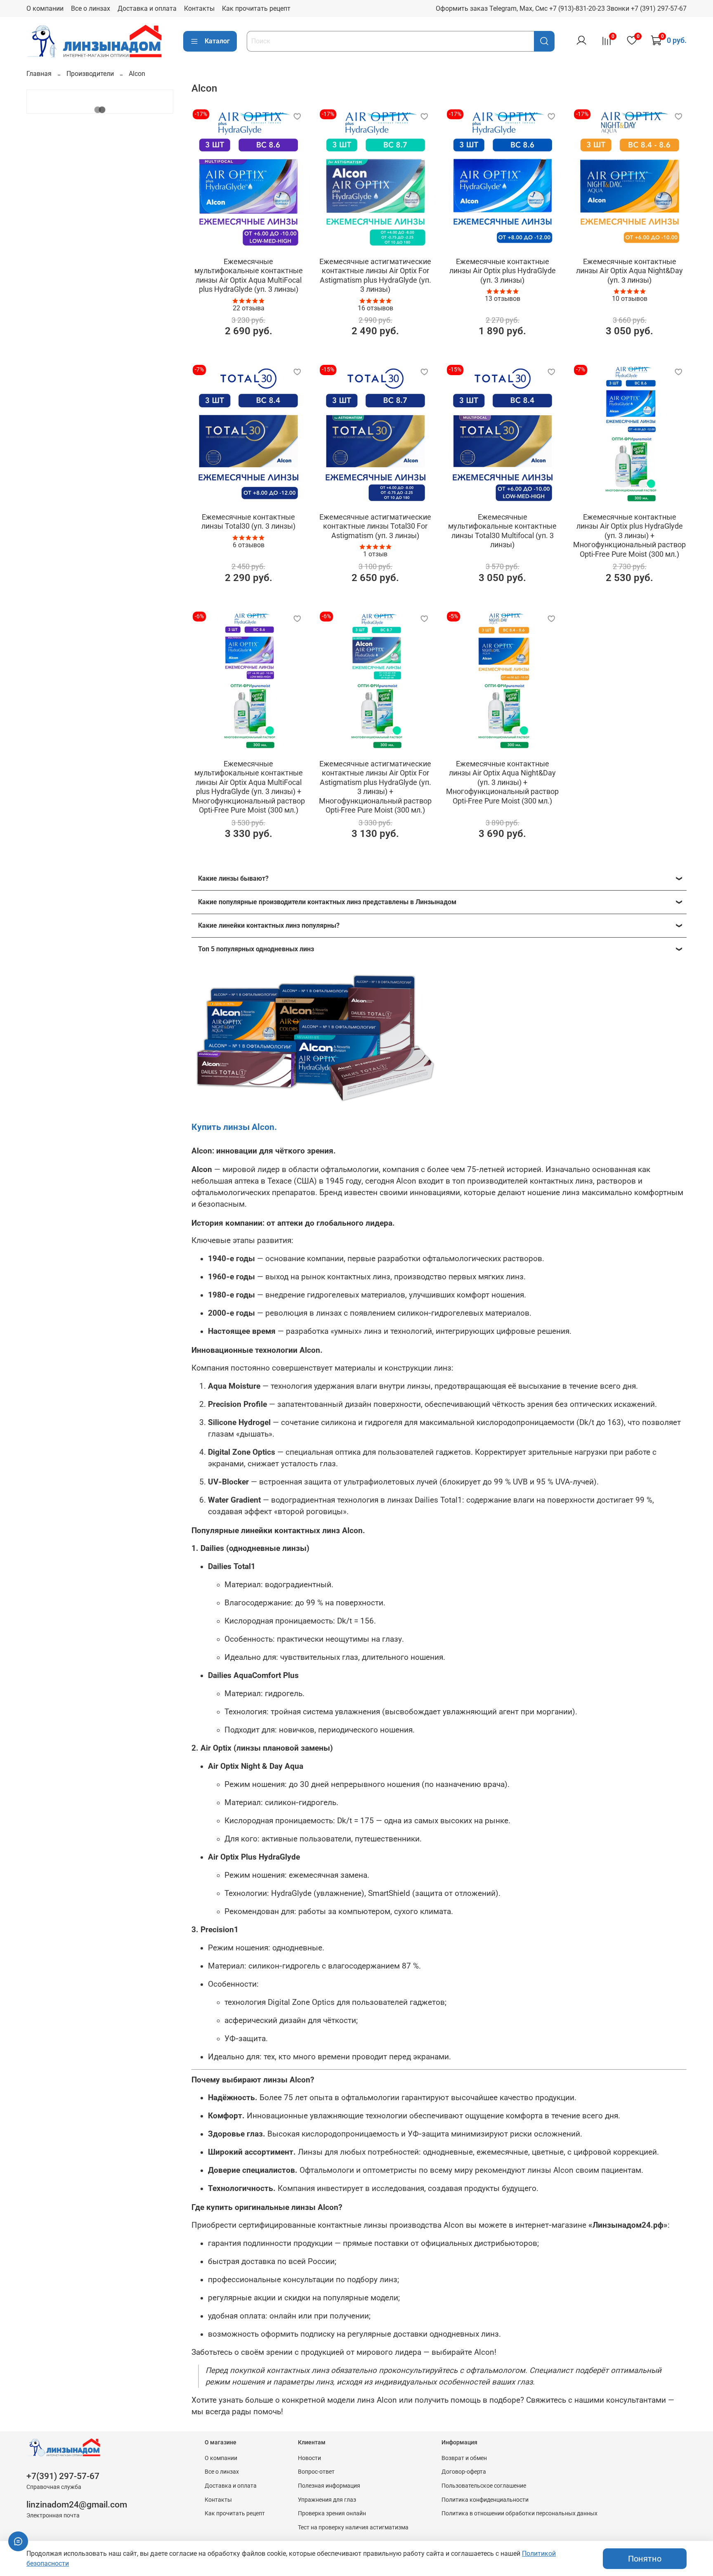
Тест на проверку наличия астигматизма (353, 2528)
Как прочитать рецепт (256, 8)
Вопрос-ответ (316, 2472)
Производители (90, 74)
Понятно (645, 2559)
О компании (45, 8)
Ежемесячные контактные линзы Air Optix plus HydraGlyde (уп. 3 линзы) (503, 271)
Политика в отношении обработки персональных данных (519, 2513)
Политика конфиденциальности (485, 2500)
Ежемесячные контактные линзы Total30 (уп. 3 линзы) (248, 522)
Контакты (199, 8)
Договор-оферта (464, 2472)
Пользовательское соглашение (484, 2486)
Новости (309, 2458)
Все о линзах (91, 8)
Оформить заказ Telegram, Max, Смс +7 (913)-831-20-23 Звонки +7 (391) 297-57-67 (561, 8)
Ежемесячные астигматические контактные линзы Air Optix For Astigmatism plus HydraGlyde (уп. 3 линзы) (375, 275)
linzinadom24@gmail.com (77, 2505)
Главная (39, 74)
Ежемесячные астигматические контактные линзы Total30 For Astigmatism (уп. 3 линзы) (375, 526)
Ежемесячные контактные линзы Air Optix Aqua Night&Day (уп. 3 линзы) (629, 271)
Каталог (217, 41)
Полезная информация (329, 2486)
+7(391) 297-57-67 (63, 2476)
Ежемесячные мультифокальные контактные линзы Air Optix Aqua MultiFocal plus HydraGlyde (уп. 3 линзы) (249, 275)
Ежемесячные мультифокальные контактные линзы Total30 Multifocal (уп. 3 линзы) (502, 531)
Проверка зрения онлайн (332, 2513)
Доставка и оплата (147, 8)
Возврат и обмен (464, 2458)
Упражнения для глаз (327, 2500)
